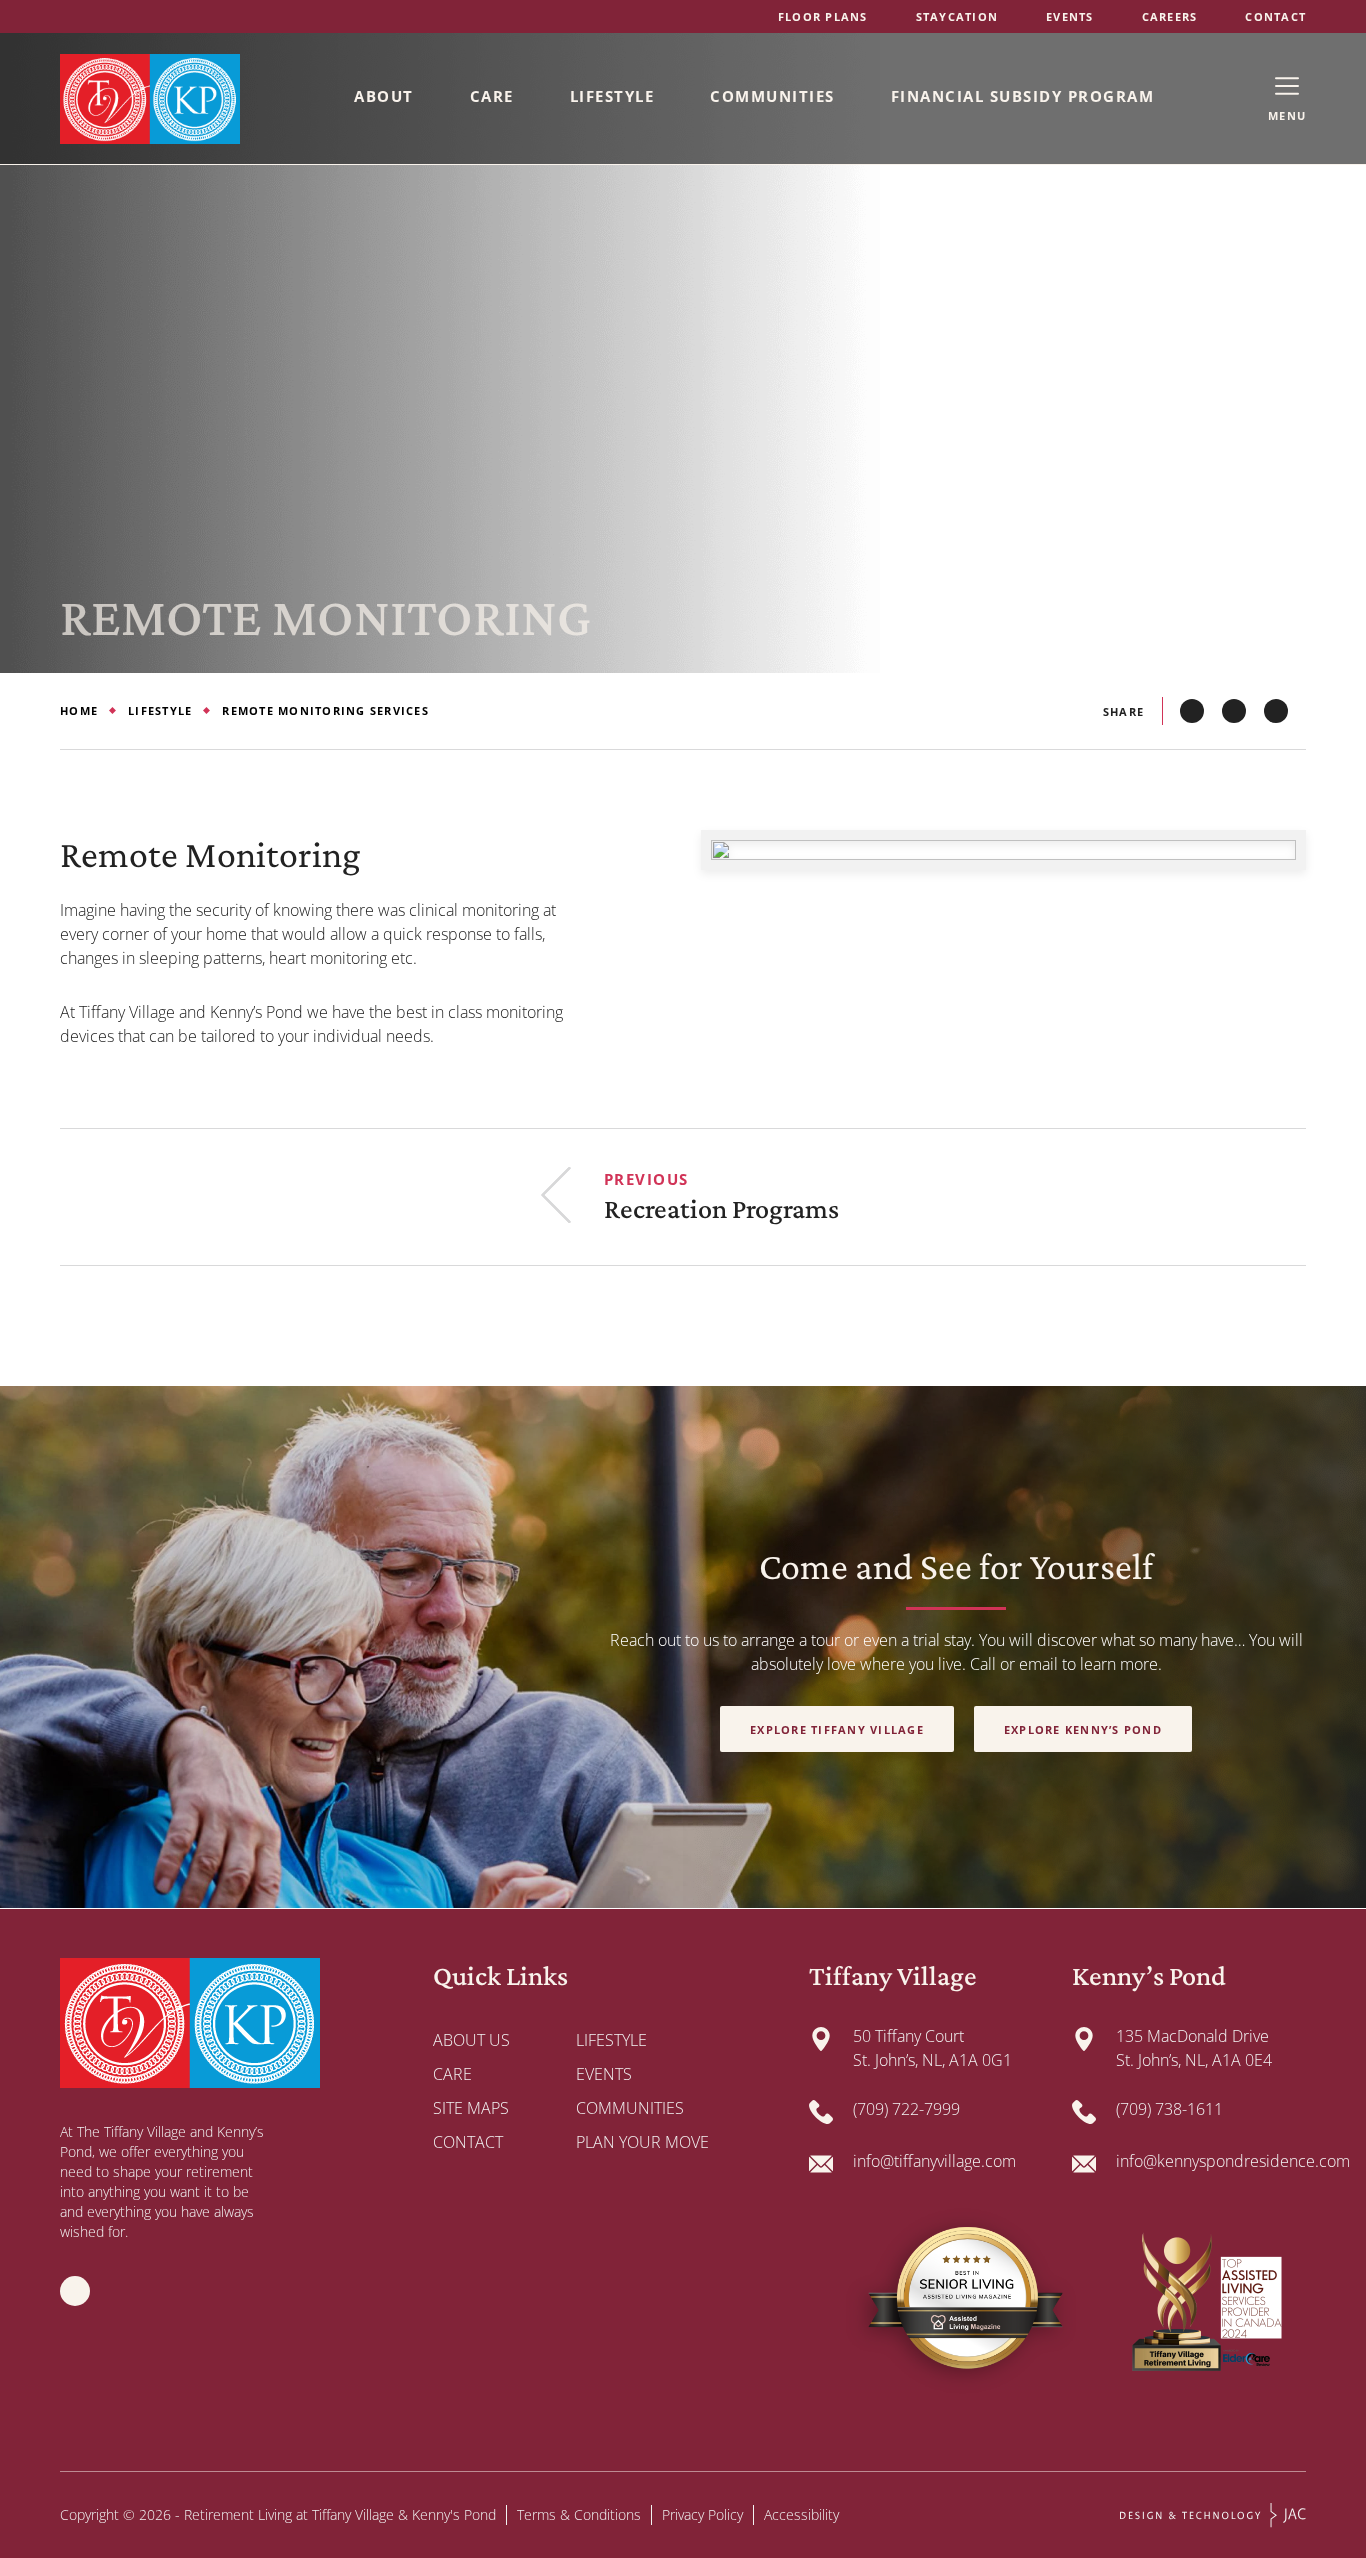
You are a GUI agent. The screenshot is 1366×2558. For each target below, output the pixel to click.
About (384, 96)
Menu (1287, 115)
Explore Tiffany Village (837, 1729)
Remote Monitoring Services (325, 710)
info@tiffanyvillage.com (934, 2161)
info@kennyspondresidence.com (1233, 2161)
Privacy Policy (702, 2514)
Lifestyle (612, 96)
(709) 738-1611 (1169, 2109)
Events (1070, 16)
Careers (1170, 16)
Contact (1275, 16)
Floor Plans (823, 16)
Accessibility (801, 2514)
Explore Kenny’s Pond (1083, 1729)
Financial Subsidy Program (1023, 96)
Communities (772, 96)
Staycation (957, 16)
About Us (471, 2040)
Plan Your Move (642, 2142)
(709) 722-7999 (906, 2109)
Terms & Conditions (579, 2514)
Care (492, 96)
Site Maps (471, 2108)
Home (79, 710)
